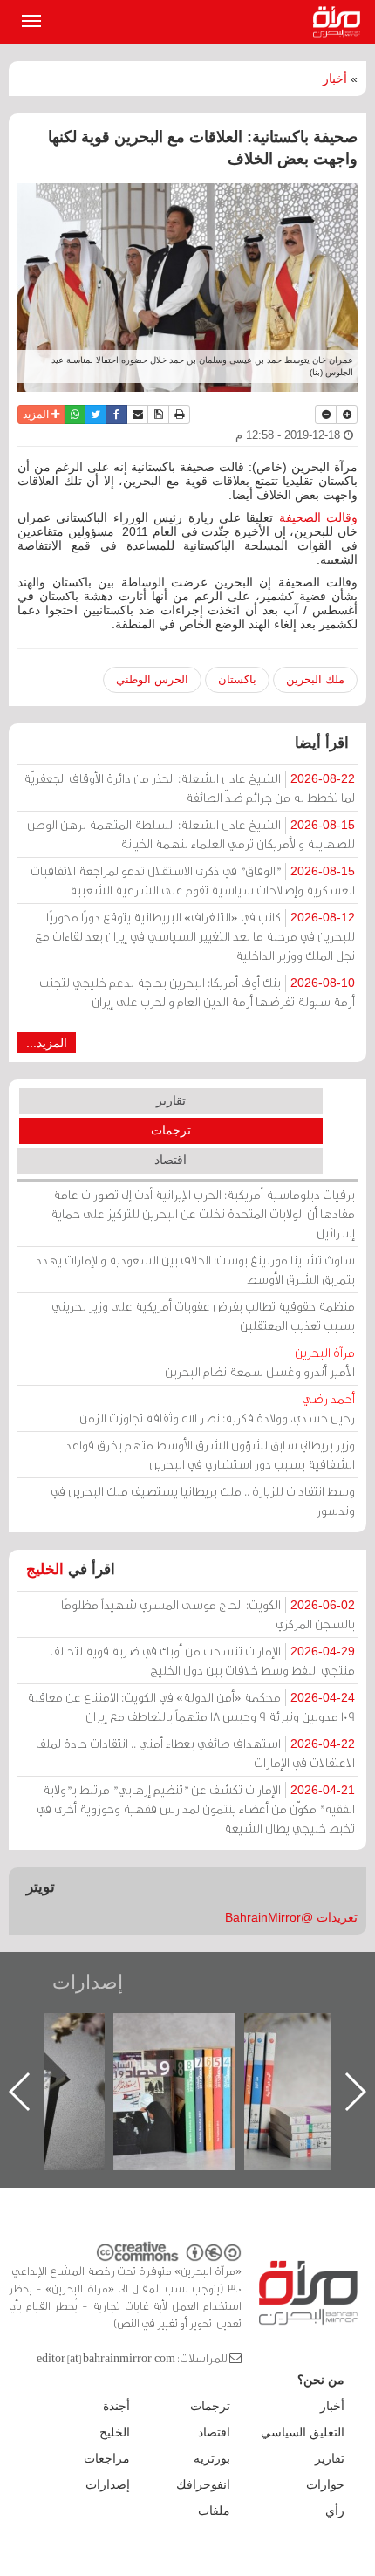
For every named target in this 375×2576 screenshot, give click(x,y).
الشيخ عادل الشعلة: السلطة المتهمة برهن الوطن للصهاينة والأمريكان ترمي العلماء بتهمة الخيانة (191, 834)
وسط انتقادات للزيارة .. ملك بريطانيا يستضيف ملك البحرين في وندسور (203, 1500)
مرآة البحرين (340, 22)
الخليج (45, 1569)
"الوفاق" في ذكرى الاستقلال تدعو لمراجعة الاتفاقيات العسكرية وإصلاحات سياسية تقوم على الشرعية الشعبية (193, 880)
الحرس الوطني (152, 679)
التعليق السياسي (303, 2432)
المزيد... (47, 1043)
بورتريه (212, 2458)
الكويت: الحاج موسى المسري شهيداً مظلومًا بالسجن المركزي (208, 1614)
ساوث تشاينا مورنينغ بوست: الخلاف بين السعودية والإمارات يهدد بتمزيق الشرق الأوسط (195, 1269)
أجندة (116, 2406)
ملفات (214, 2511)
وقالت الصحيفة (318, 517)
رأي (335, 2511)
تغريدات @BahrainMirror (291, 1917)
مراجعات (107, 2458)
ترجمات (171, 1130)
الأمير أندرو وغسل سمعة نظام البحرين (260, 1362)
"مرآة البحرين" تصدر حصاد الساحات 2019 (260, 2053)
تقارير (171, 1100)
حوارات (325, 2484)
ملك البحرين (315, 679)
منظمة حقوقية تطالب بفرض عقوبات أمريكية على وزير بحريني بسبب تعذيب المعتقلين (203, 1315)
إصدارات (88, 1982)
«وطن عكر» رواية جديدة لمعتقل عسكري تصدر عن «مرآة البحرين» (129, 2063)
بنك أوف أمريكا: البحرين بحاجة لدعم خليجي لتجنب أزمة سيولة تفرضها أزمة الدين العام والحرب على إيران (197, 992)
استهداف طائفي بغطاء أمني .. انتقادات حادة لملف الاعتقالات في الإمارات (195, 1753)
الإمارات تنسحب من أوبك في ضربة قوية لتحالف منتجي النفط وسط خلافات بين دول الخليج (202, 1660)
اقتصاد (170, 1160)
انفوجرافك (203, 2484)
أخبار (335, 79)
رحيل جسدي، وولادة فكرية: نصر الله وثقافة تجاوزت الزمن (217, 1408)
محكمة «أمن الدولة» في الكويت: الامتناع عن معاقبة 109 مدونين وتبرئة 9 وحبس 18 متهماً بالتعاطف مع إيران (191, 1706)
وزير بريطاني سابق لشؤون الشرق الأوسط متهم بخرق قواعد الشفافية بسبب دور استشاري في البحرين (210, 1454)
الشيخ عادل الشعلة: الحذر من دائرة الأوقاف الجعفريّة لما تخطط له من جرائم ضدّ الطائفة (189, 788)
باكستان (237, 679)
